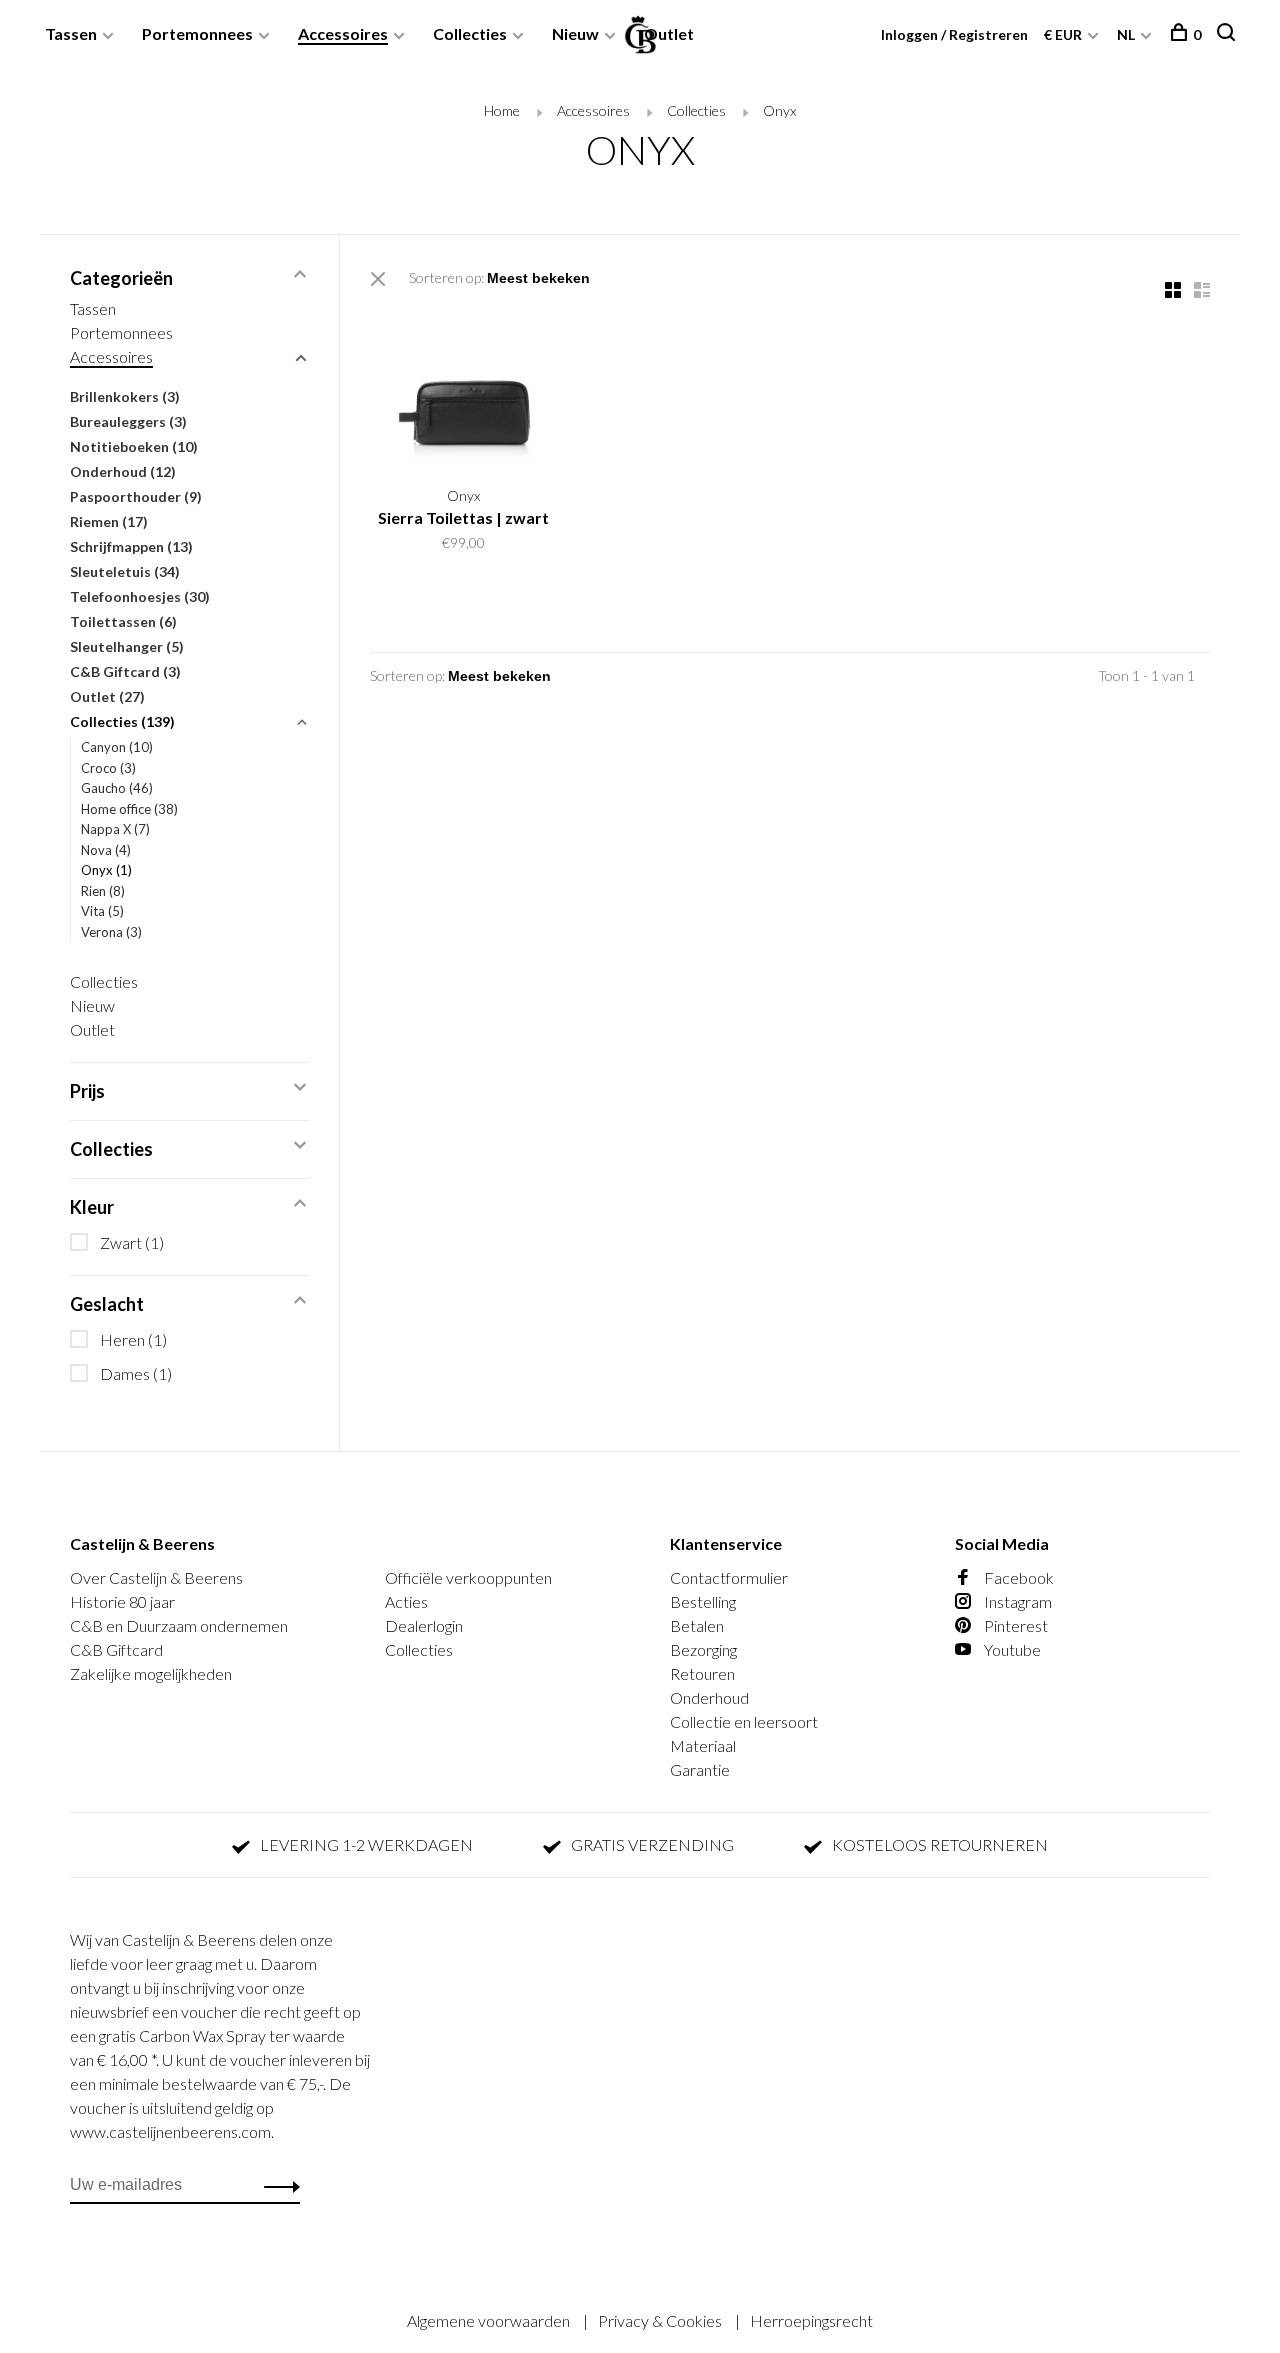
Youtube (1011, 1649)
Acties (406, 1601)
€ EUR (1064, 34)
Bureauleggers (128, 421)
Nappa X (115, 829)
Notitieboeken (134, 446)
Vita (102, 911)
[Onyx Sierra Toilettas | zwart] (464, 389)
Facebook (1017, 1577)
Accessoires (343, 33)
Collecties (470, 33)
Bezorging (703, 1649)
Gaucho (117, 788)
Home (502, 110)
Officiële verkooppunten (468, 1577)
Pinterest (1014, 1625)
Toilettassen (123, 621)
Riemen (109, 521)
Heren (133, 1339)
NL (1126, 34)
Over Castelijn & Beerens (156, 1577)
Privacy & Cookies (661, 2320)
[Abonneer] (276, 2185)
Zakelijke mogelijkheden (151, 1673)
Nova (106, 850)
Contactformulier (729, 1577)
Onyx (779, 110)
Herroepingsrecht (811, 2320)
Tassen (71, 33)
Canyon (117, 747)
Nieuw (575, 33)
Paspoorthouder (136, 496)
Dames (136, 1373)
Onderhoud (123, 471)
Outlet (669, 33)
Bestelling (703, 1601)
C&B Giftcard (125, 671)
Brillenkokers (125, 396)
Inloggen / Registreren (954, 34)
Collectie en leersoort (744, 1721)
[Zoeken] (1228, 34)
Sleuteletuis (125, 571)
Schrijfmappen (131, 546)
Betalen (697, 1625)
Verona (111, 932)
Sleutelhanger (127, 646)
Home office (129, 809)
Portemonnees (197, 33)
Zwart (132, 1242)
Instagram (1016, 1601)
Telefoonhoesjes (140, 596)
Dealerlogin (424, 1625)
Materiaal (703, 1745)
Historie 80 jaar (122, 1601)
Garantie (700, 1769)
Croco (108, 768)
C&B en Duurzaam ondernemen (179, 1625)
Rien (103, 891)
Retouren (702, 1673)
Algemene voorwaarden (490, 2320)
